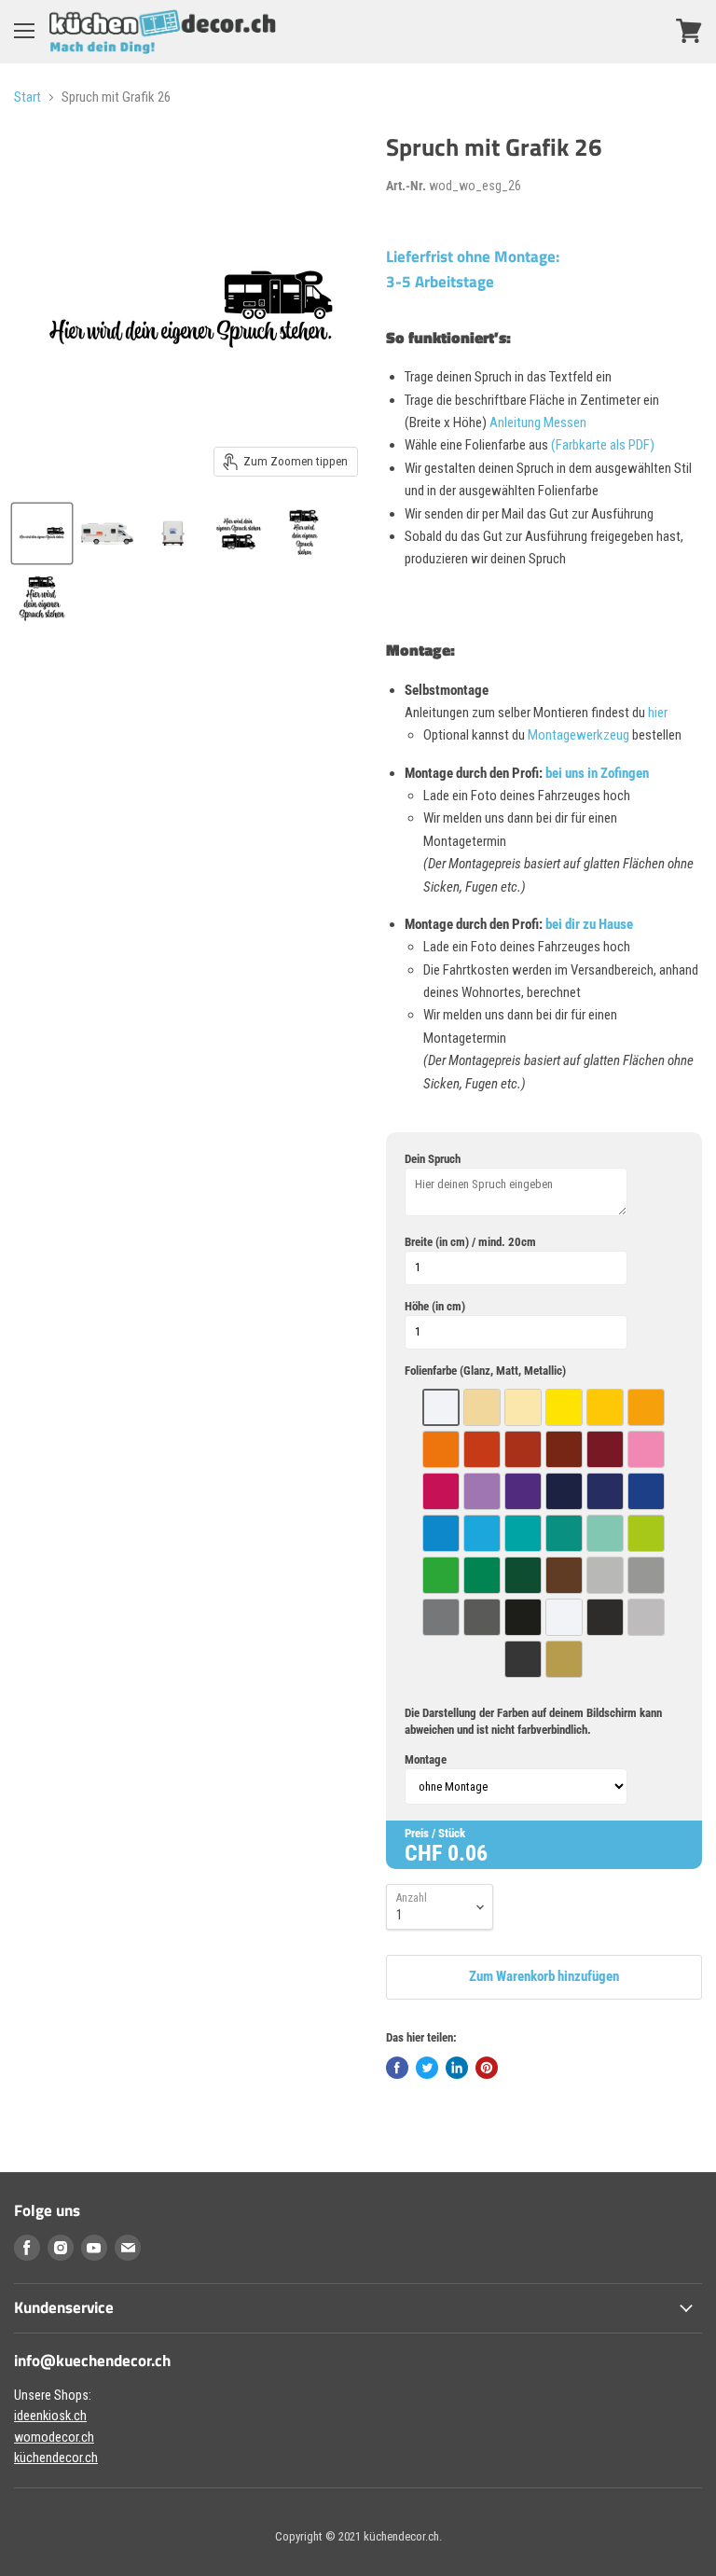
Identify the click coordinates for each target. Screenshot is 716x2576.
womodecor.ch (54, 2437)
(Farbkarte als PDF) (603, 445)
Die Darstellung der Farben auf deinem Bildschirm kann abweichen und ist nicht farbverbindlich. (533, 1721)
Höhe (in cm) (435, 1306)
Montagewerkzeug (580, 735)
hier (658, 713)
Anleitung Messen (538, 422)
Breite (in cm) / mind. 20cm (470, 1242)
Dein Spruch (433, 1159)
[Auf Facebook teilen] (397, 2068)
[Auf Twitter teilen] (427, 2068)
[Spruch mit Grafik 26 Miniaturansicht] (42, 533)
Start (28, 97)
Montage (426, 1759)
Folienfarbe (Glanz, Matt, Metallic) (485, 1371)
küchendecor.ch (56, 2458)
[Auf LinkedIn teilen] (457, 2068)
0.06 (468, 1853)
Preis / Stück (435, 1833)
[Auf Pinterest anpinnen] (487, 2068)
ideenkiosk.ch (50, 2416)
